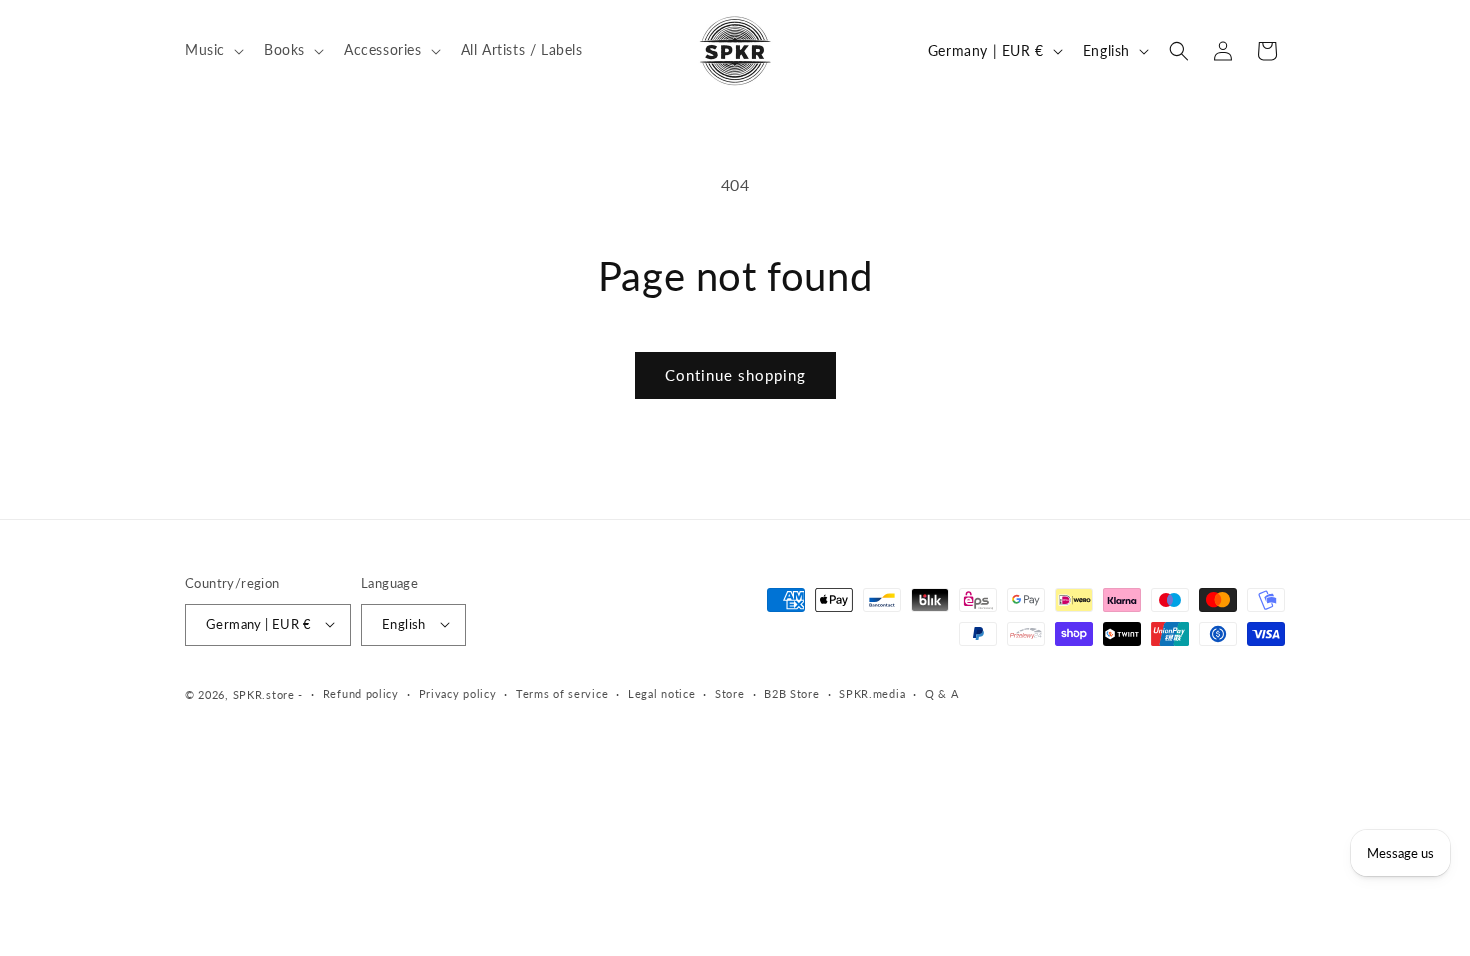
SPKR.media (872, 693)
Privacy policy (458, 693)
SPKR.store (264, 693)
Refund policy (361, 693)
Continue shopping (735, 375)
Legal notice (661, 693)
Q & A (942, 693)
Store (730, 693)
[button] (212, 50)
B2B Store (791, 693)
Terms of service (562, 693)
